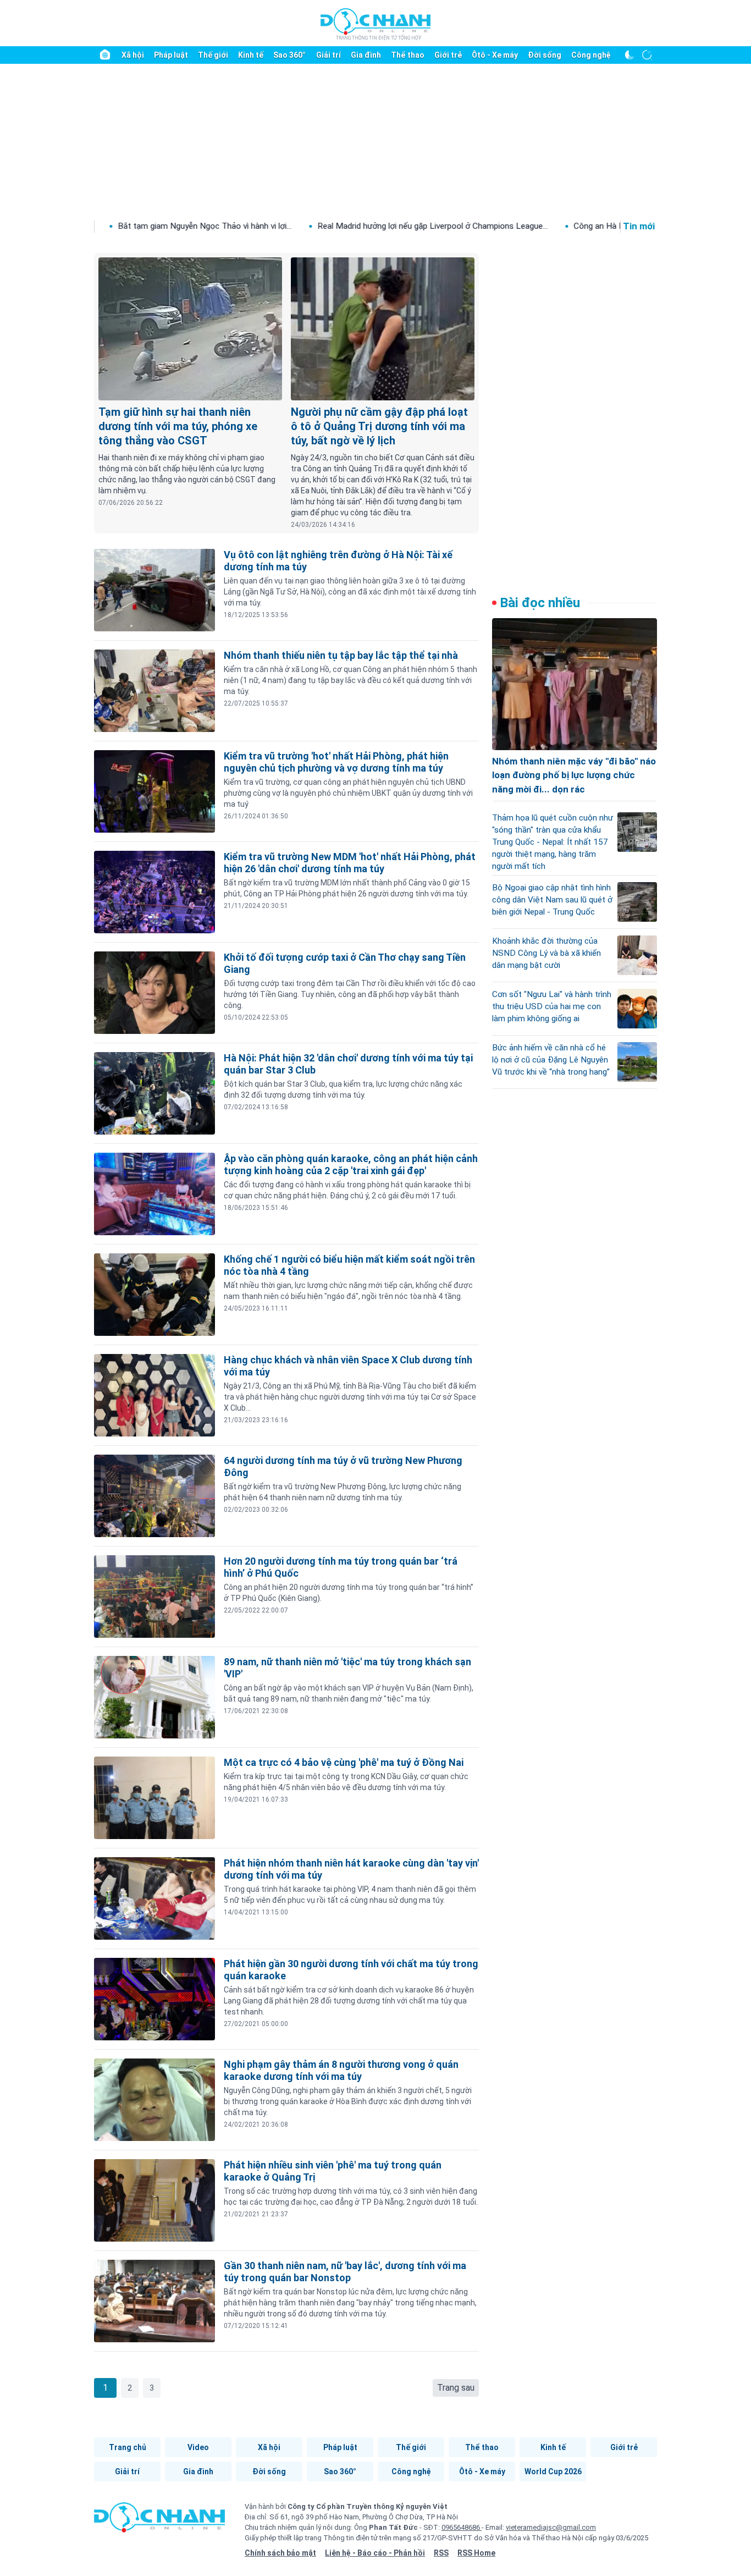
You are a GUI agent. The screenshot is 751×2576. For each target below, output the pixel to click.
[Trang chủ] (105, 55)
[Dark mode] (629, 55)
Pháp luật (171, 55)
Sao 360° (289, 55)
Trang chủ (128, 2447)
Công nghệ (591, 55)
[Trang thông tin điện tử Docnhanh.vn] (375, 24)
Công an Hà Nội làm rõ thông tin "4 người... (534, 226)
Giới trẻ (448, 55)
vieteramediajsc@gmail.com (551, 2527)
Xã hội (133, 55)
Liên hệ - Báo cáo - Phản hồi (375, 2553)
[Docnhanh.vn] (159, 2521)
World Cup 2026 (553, 2472)
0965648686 (462, 2527)
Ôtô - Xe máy (495, 55)
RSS (441, 2553)
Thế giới (213, 55)
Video (198, 2447)
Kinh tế (251, 55)
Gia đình (366, 55)
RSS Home (476, 2553)
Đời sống (545, 55)
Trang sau (456, 2388)
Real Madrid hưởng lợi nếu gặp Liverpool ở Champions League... (315, 226)
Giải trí (328, 55)
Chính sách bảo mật (280, 2553)
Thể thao (408, 55)
